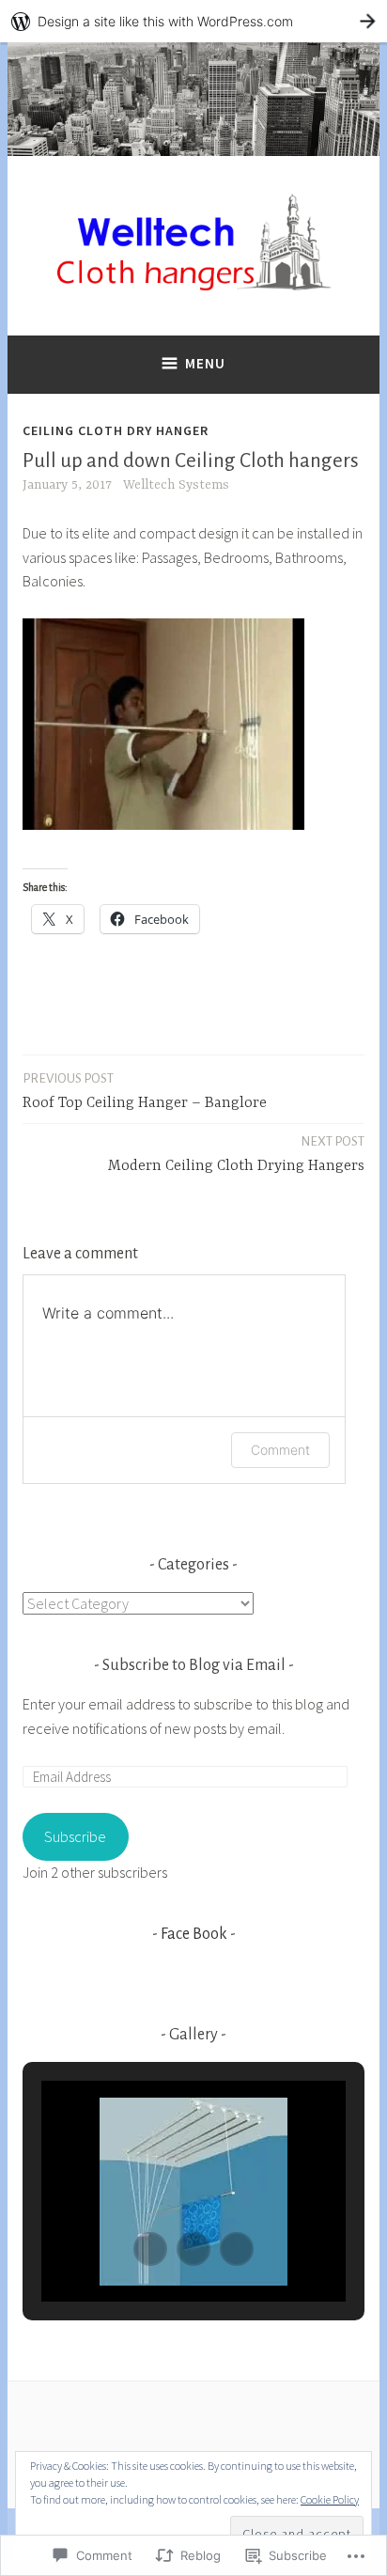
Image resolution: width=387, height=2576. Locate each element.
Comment (280, 1450)
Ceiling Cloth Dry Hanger (116, 430)
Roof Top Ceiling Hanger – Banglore (145, 1092)
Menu (205, 363)
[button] (150, 2249)
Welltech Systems (176, 485)
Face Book (194, 1934)
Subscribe (75, 1836)
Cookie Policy (330, 2499)
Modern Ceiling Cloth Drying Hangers (236, 1155)
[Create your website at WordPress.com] (193, 21)
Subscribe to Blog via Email (194, 1665)
